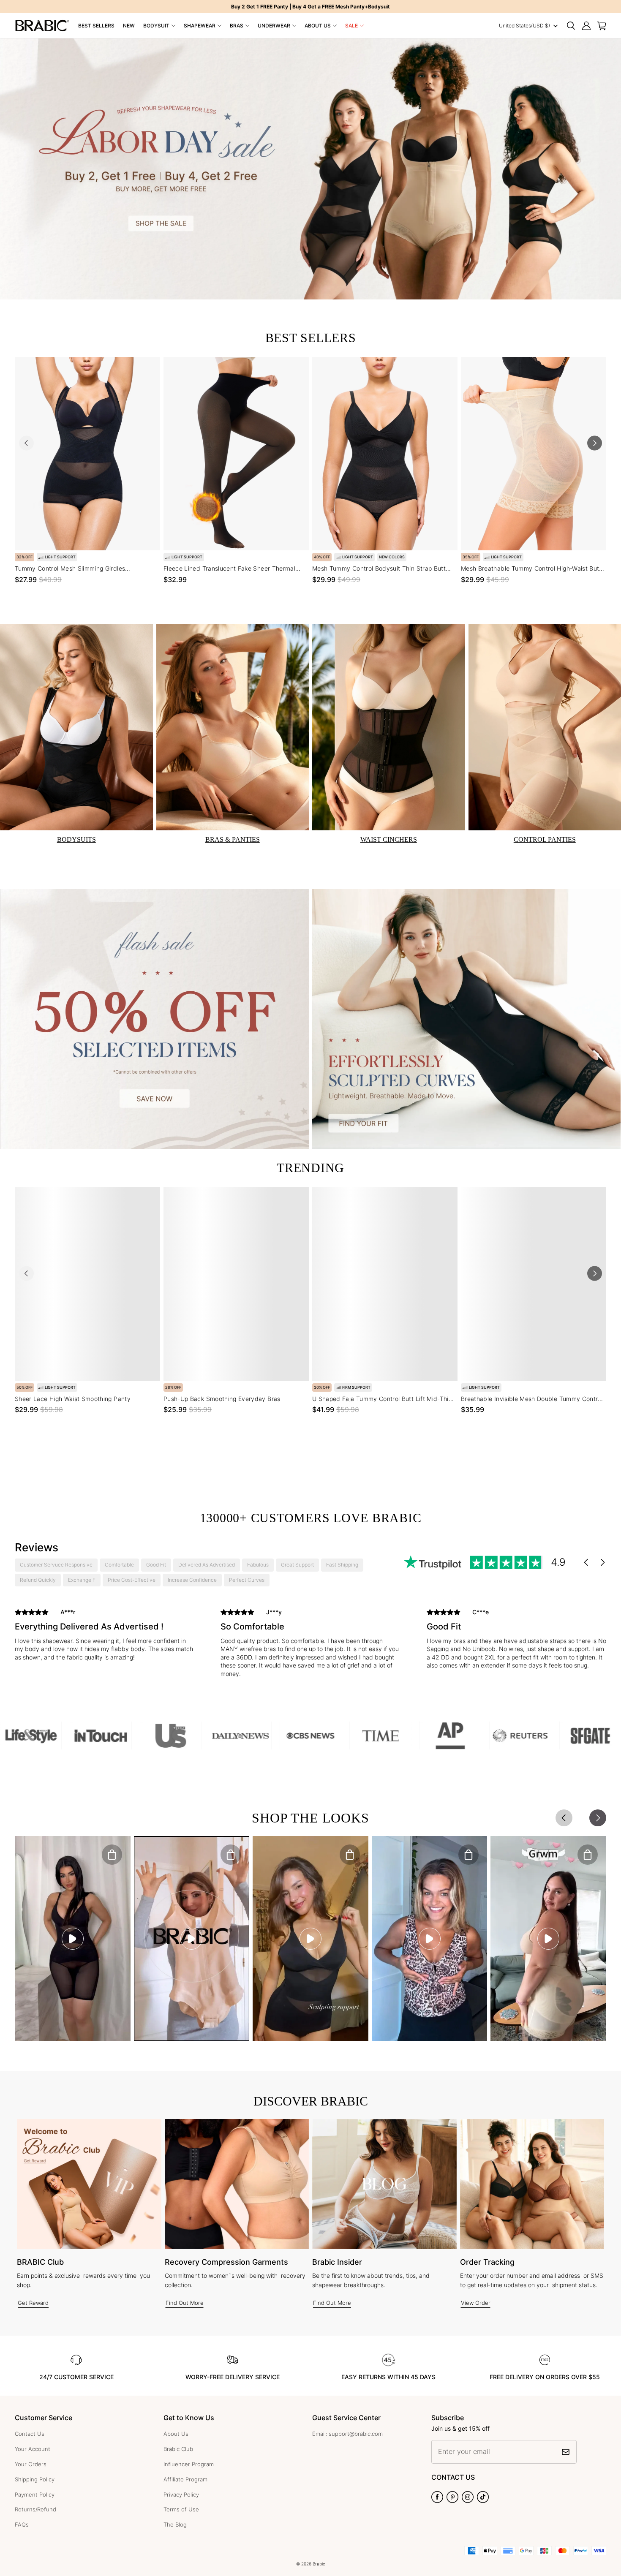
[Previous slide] (26, 443)
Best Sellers (96, 26)
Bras (237, 26)
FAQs (22, 2524)
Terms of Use (181, 2509)
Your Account (33, 2449)
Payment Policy (35, 2494)
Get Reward (33, 2303)
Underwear (274, 26)
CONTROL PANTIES (545, 839)
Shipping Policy (35, 2479)
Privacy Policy (181, 2494)
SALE (351, 26)
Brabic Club (178, 2449)
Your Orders (31, 2464)
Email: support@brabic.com (347, 2434)
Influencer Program (189, 2464)
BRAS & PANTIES (233, 839)
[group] (105, 1637)
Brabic (319, 2564)
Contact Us (30, 2434)
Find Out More (185, 2303)
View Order (476, 2303)
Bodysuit (156, 26)
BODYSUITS (76, 839)
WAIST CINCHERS (389, 839)
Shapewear (200, 26)
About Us (318, 26)
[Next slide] (595, 443)
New (129, 26)
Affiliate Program (185, 2479)
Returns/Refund (35, 2509)
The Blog (175, 2524)
